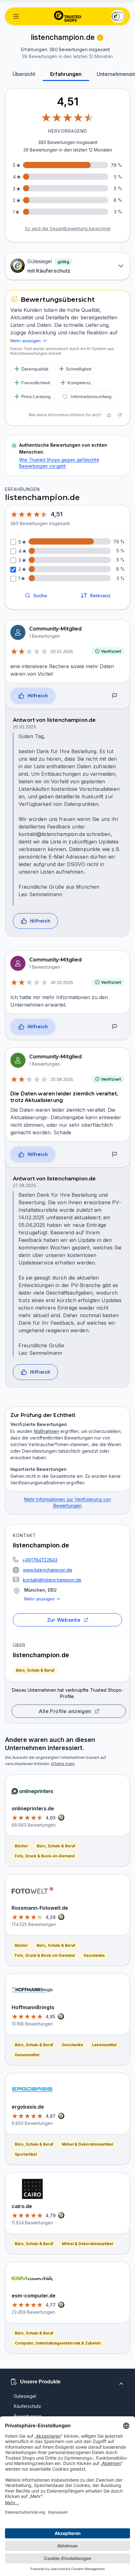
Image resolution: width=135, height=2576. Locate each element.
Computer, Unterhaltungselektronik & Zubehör (58, 2343)
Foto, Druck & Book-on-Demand (45, 1856)
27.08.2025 (24, 1185)
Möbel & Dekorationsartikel (87, 2144)
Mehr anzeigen (39, 1599)
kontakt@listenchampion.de (52, 1580)
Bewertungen (28, 2416)
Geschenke (94, 1955)
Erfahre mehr (63, 1764)
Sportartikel (26, 2154)
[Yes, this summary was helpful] (109, 415)
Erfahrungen (66, 74)
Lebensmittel (104, 2045)
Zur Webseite (64, 1620)
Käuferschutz (27, 2406)
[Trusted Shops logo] (68, 16)
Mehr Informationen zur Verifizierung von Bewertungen (68, 1502)
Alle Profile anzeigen (65, 1711)
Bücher (21, 1846)
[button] (16, 16)
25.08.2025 (62, 1079)
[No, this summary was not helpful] (120, 415)
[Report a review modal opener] (115, 696)
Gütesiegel (25, 2396)
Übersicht (24, 74)
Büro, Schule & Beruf (35, 1670)
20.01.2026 (62, 652)
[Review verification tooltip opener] (100, 38)
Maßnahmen (46, 1431)
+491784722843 (40, 1560)
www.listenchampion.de (48, 1570)
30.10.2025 (62, 982)
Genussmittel (27, 2055)
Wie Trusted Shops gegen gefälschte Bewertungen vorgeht (59, 463)
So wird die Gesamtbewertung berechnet (68, 229)
